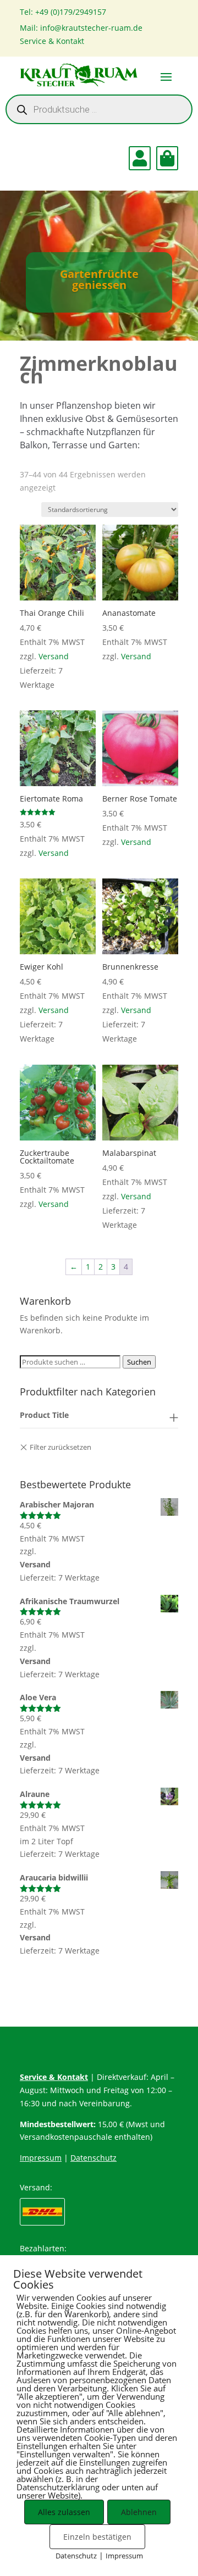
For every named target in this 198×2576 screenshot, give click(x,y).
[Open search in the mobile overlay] (99, 109)
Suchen (139, 1362)
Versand (54, 656)
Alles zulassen (64, 2512)
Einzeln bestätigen (97, 2537)
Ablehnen (139, 2512)
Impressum (41, 2158)
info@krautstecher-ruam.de (91, 28)
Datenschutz (94, 2158)
